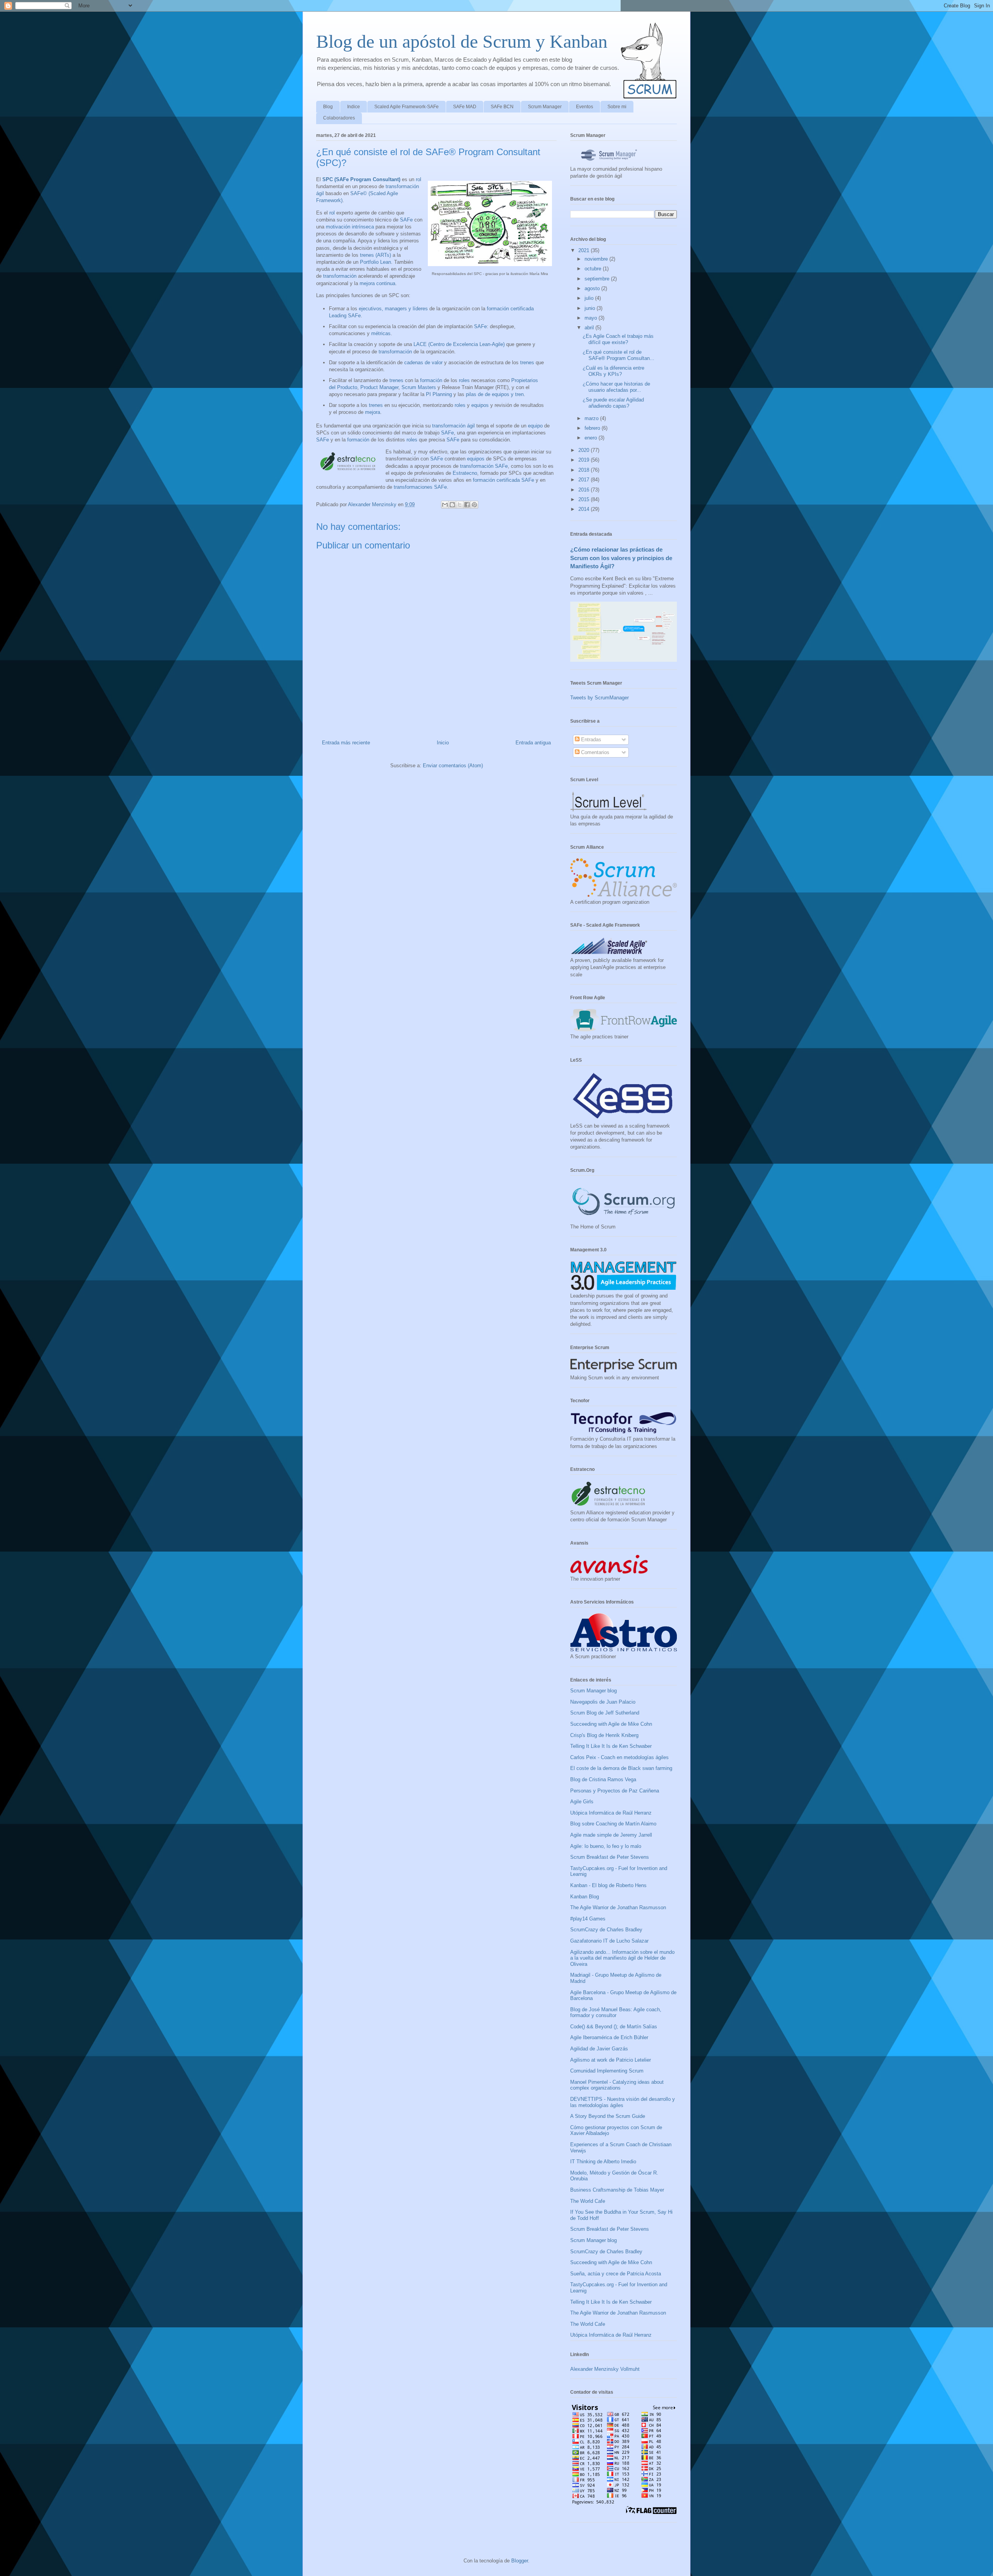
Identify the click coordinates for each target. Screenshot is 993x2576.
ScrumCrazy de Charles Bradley (606, 1930)
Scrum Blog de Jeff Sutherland (605, 1713)
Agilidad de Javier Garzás (599, 2049)
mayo (592, 318)
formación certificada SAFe (503, 480)
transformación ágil (453, 426)
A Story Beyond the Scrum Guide (608, 2116)
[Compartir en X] (460, 505)
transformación (340, 276)
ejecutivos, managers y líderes (393, 309)
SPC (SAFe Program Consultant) (361, 179)
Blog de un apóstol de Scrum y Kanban (462, 41)
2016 (585, 490)
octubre (594, 269)
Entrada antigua (533, 743)
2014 (585, 509)
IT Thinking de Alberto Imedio (603, 2162)
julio (590, 298)
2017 (585, 480)
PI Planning (439, 394)
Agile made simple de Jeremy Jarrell (611, 1835)
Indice (354, 107)
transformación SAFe (484, 466)
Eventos (585, 107)
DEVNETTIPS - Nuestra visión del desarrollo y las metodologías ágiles (623, 2102)
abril (590, 328)
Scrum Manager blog (593, 1691)
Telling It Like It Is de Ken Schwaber (611, 1746)
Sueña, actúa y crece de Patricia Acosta (616, 2274)
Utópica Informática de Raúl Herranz (611, 1813)
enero (592, 438)
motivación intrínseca (350, 227)
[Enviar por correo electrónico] (445, 505)
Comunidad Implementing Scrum (607, 2071)
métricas (381, 333)
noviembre (597, 259)
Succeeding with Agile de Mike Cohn (611, 1724)
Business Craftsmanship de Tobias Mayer (617, 2190)
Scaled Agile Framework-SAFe (407, 107)
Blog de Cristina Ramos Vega (603, 1779)
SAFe (406, 220)
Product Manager (379, 387)
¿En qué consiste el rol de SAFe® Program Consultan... (618, 355)
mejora (373, 412)
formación (431, 380)
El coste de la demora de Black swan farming (621, 1768)
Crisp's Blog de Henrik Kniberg (604, 1735)
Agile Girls (582, 1802)
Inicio (443, 743)
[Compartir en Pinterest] (474, 505)
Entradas (590, 740)
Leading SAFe (345, 316)
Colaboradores (339, 118)
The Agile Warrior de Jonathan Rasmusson (618, 1907)
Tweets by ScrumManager (599, 698)
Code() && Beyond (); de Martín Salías (614, 2027)
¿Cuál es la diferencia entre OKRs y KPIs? (613, 371)
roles (464, 380)
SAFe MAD (465, 107)
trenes (527, 362)
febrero (593, 428)
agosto (593, 288)
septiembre (598, 279)
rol (419, 179)
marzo (592, 418)
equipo (535, 426)
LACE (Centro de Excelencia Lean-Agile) (459, 344)
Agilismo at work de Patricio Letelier (611, 2060)
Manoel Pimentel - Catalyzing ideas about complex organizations (617, 2085)
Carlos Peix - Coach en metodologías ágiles (619, 1757)
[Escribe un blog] (452, 505)
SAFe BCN (502, 107)
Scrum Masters (419, 387)
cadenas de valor (423, 362)
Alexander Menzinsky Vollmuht (605, 2369)
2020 (585, 450)
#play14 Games (588, 1919)
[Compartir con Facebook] (467, 505)
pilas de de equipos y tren (495, 394)
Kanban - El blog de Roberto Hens (608, 1885)
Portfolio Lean (375, 262)
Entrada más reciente (346, 743)
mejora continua (377, 283)
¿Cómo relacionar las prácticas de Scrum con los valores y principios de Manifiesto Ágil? (621, 558)
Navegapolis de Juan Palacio (603, 1702)
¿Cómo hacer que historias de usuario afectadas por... (616, 387)
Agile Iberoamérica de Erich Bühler (609, 2037)
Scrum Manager (545, 107)
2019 (585, 460)
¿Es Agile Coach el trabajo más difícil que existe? (618, 339)
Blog (328, 107)
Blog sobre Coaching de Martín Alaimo (613, 1824)
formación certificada (510, 309)
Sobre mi (617, 107)
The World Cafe (588, 2201)
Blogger (520, 2561)
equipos (480, 405)
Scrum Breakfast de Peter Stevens (610, 1857)
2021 (585, 250)
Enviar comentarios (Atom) (453, 766)
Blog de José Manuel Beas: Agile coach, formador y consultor (616, 2013)
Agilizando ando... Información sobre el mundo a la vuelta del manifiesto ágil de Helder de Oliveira (622, 1958)
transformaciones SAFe (420, 487)
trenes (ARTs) (375, 255)
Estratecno (465, 473)
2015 (585, 499)
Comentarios (594, 752)
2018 (585, 470)
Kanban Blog (585, 1897)
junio (591, 308)
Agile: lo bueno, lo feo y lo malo (606, 1846)
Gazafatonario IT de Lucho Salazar (609, 1941)
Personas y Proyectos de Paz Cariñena (615, 1791)
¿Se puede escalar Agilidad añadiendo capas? (613, 403)
